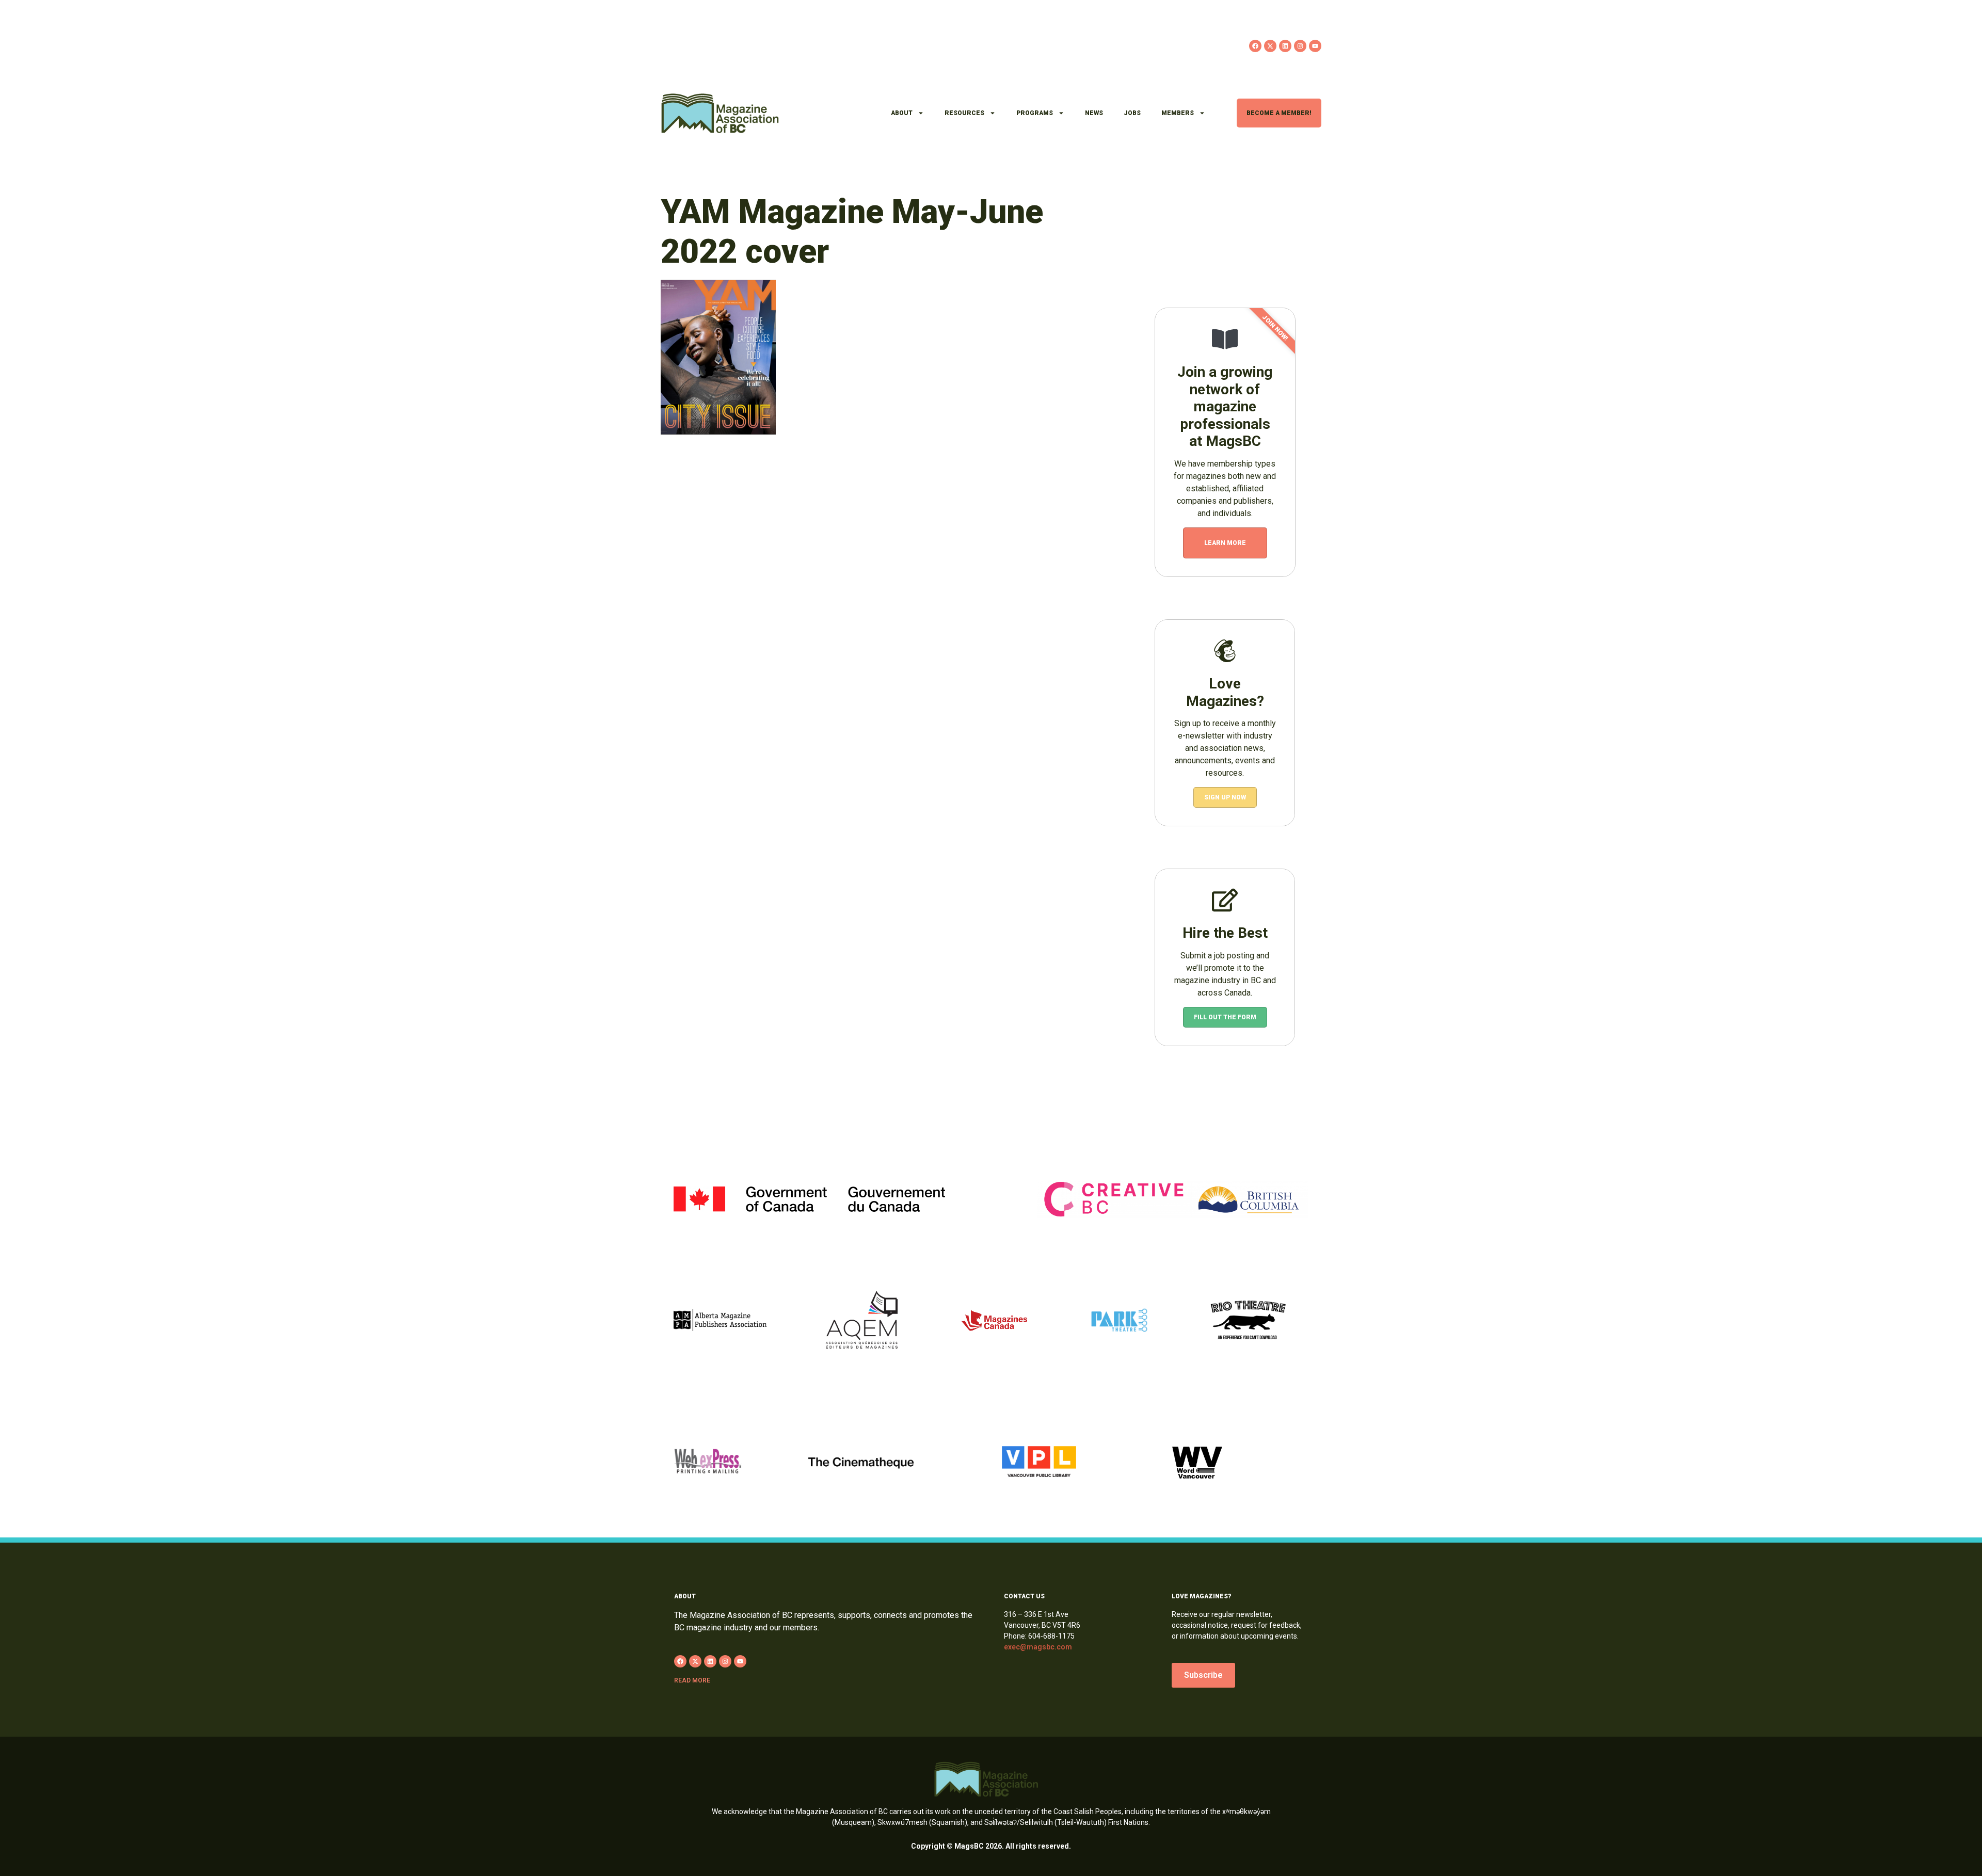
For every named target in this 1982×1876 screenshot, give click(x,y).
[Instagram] (1300, 46)
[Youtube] (1315, 46)
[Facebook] (1255, 46)
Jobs (1132, 113)
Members (1178, 113)
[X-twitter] (1270, 46)
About (902, 113)
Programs (1035, 113)
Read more (692, 1680)
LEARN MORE (1225, 543)
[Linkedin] (1285, 46)
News (1094, 113)
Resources (964, 113)
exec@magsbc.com (1038, 1647)
